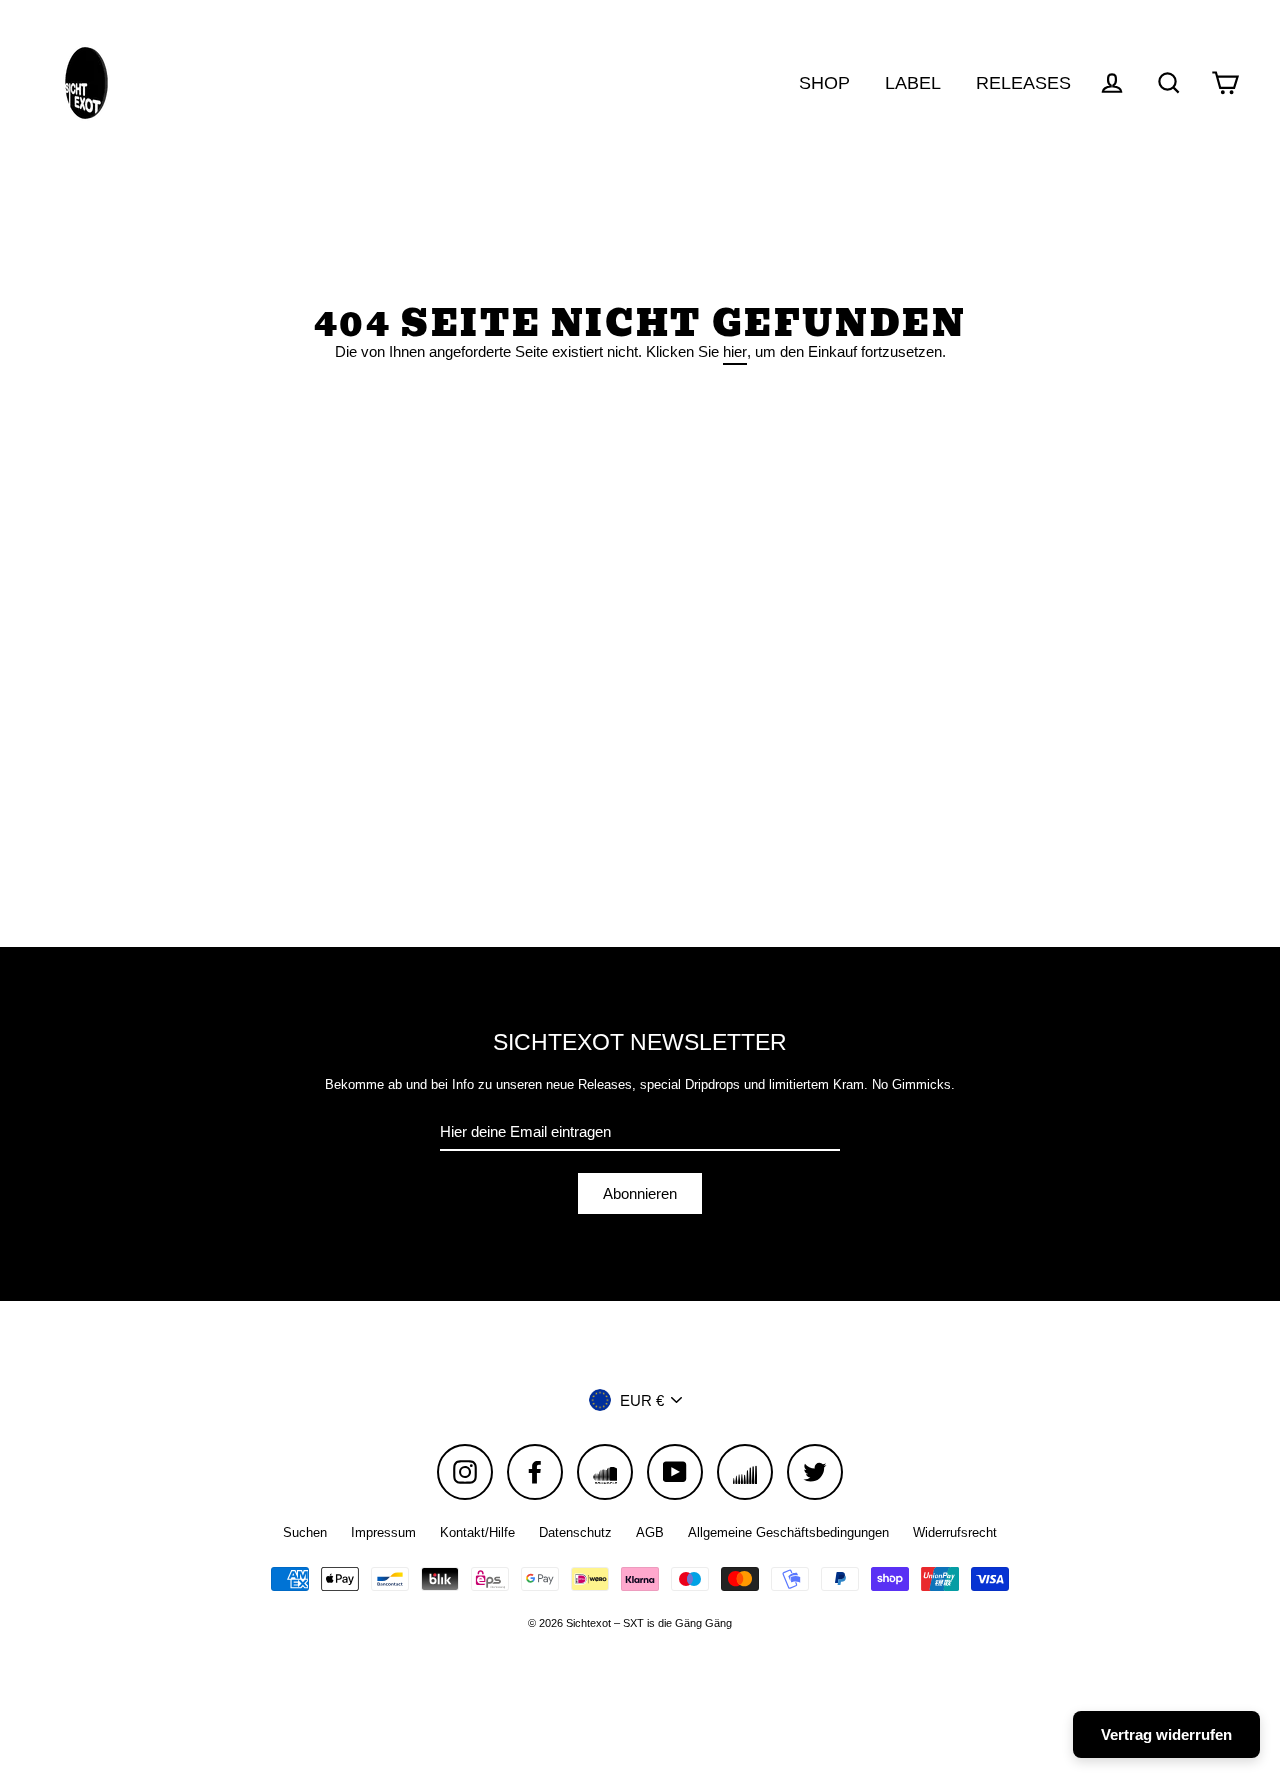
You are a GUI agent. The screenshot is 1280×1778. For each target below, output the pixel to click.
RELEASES (1023, 82)
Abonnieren (640, 1193)
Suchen (305, 1532)
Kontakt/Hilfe (477, 1532)
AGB (650, 1532)
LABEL (913, 82)
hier (735, 351)
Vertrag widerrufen (1166, 1734)
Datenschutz (575, 1532)
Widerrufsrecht (955, 1532)
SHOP (824, 82)
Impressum (383, 1532)
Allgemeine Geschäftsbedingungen (788, 1532)
